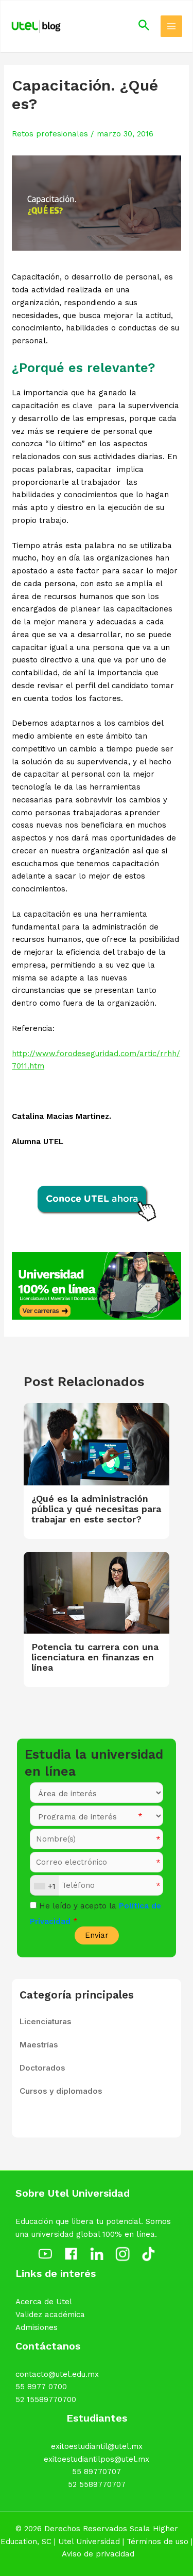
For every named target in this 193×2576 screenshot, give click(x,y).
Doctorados (42, 2068)
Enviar (97, 1935)
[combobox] (45, 1886)
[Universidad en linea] (97, 1285)
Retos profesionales (50, 134)
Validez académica (50, 2315)
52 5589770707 (97, 2484)
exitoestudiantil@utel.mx (97, 2446)
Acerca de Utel (44, 2302)
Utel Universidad (89, 2542)
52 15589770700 (46, 2399)
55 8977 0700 (41, 2387)
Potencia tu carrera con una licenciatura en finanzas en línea (95, 1657)
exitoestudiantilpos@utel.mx (97, 2459)
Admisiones (37, 2327)
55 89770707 (97, 2472)
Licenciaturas (46, 2021)
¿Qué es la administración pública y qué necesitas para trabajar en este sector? (96, 1509)
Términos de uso (157, 2542)
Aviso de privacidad (98, 2554)
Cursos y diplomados (61, 2091)
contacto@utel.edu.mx (57, 2374)
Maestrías (39, 2045)
